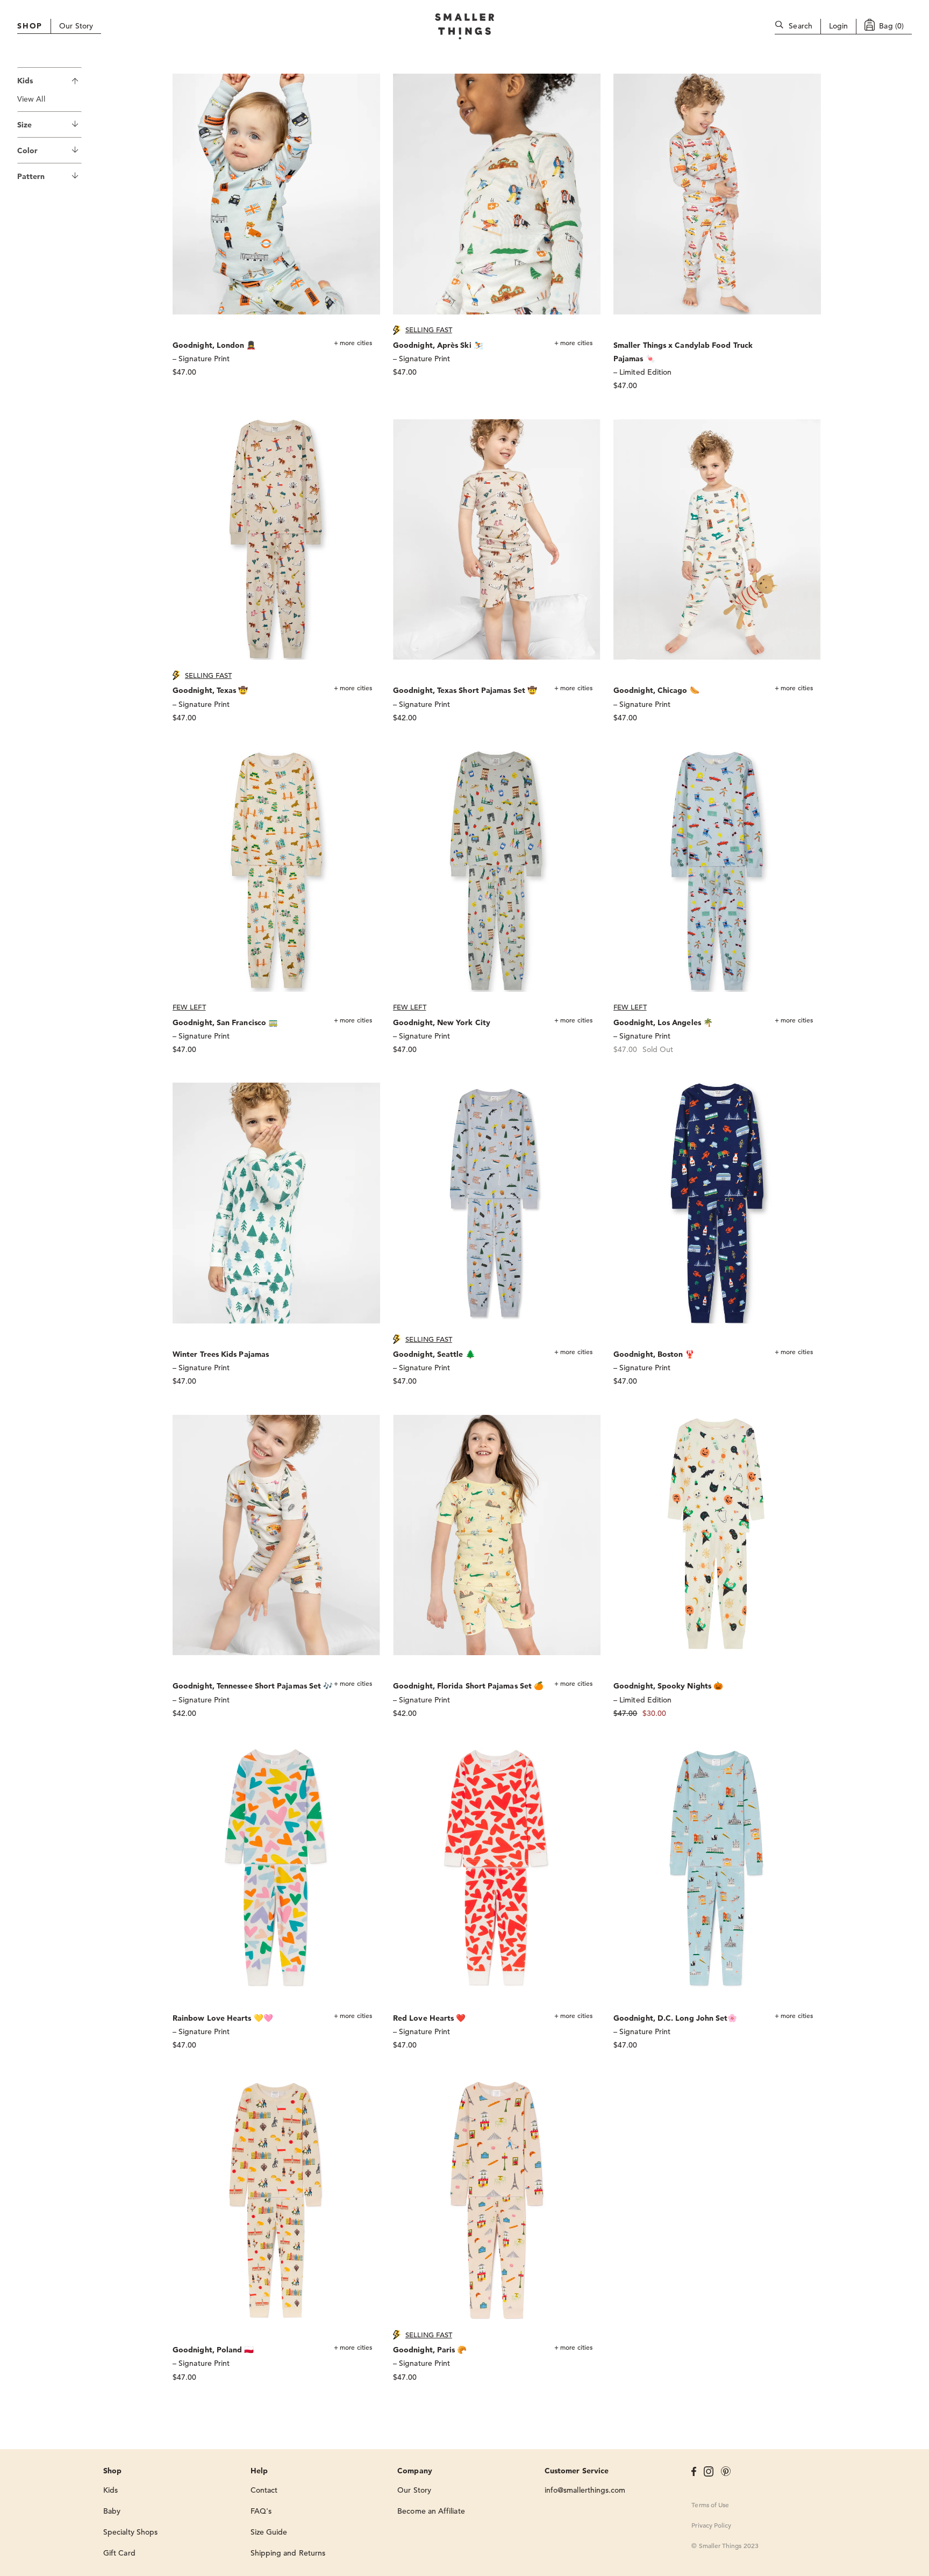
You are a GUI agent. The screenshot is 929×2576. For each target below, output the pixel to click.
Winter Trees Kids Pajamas (221, 1354)
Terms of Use (710, 2505)
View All (31, 99)
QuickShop (363, 85)
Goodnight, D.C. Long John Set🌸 (675, 2018)
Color (27, 151)
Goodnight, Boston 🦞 (654, 1354)
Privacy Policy (711, 2525)
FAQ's (261, 2511)
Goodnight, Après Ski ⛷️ (438, 345)
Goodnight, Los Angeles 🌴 (663, 1022)
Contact (264, 2490)
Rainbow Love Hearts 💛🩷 (223, 2018)
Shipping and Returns (288, 2553)
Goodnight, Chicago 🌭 (656, 690)
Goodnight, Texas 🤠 (210, 690)
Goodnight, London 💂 (215, 345)
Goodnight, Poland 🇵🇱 (213, 2350)
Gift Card (119, 2553)
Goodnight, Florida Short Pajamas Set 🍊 (468, 1686)
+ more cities (353, 342)
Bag (891, 26)
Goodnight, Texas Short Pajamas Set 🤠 (465, 690)
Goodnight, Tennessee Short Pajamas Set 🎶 (253, 1686)
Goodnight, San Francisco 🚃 (225, 1022)
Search (801, 26)
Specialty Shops (130, 2532)
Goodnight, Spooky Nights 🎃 (668, 1686)
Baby (112, 2511)
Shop (30, 26)
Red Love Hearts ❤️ (429, 2018)
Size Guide (269, 2532)
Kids (25, 81)
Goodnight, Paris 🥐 (430, 2350)
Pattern (31, 176)
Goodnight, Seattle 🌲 (434, 1354)
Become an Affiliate (431, 2511)
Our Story (76, 26)
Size (24, 125)
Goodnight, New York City (442, 1022)
